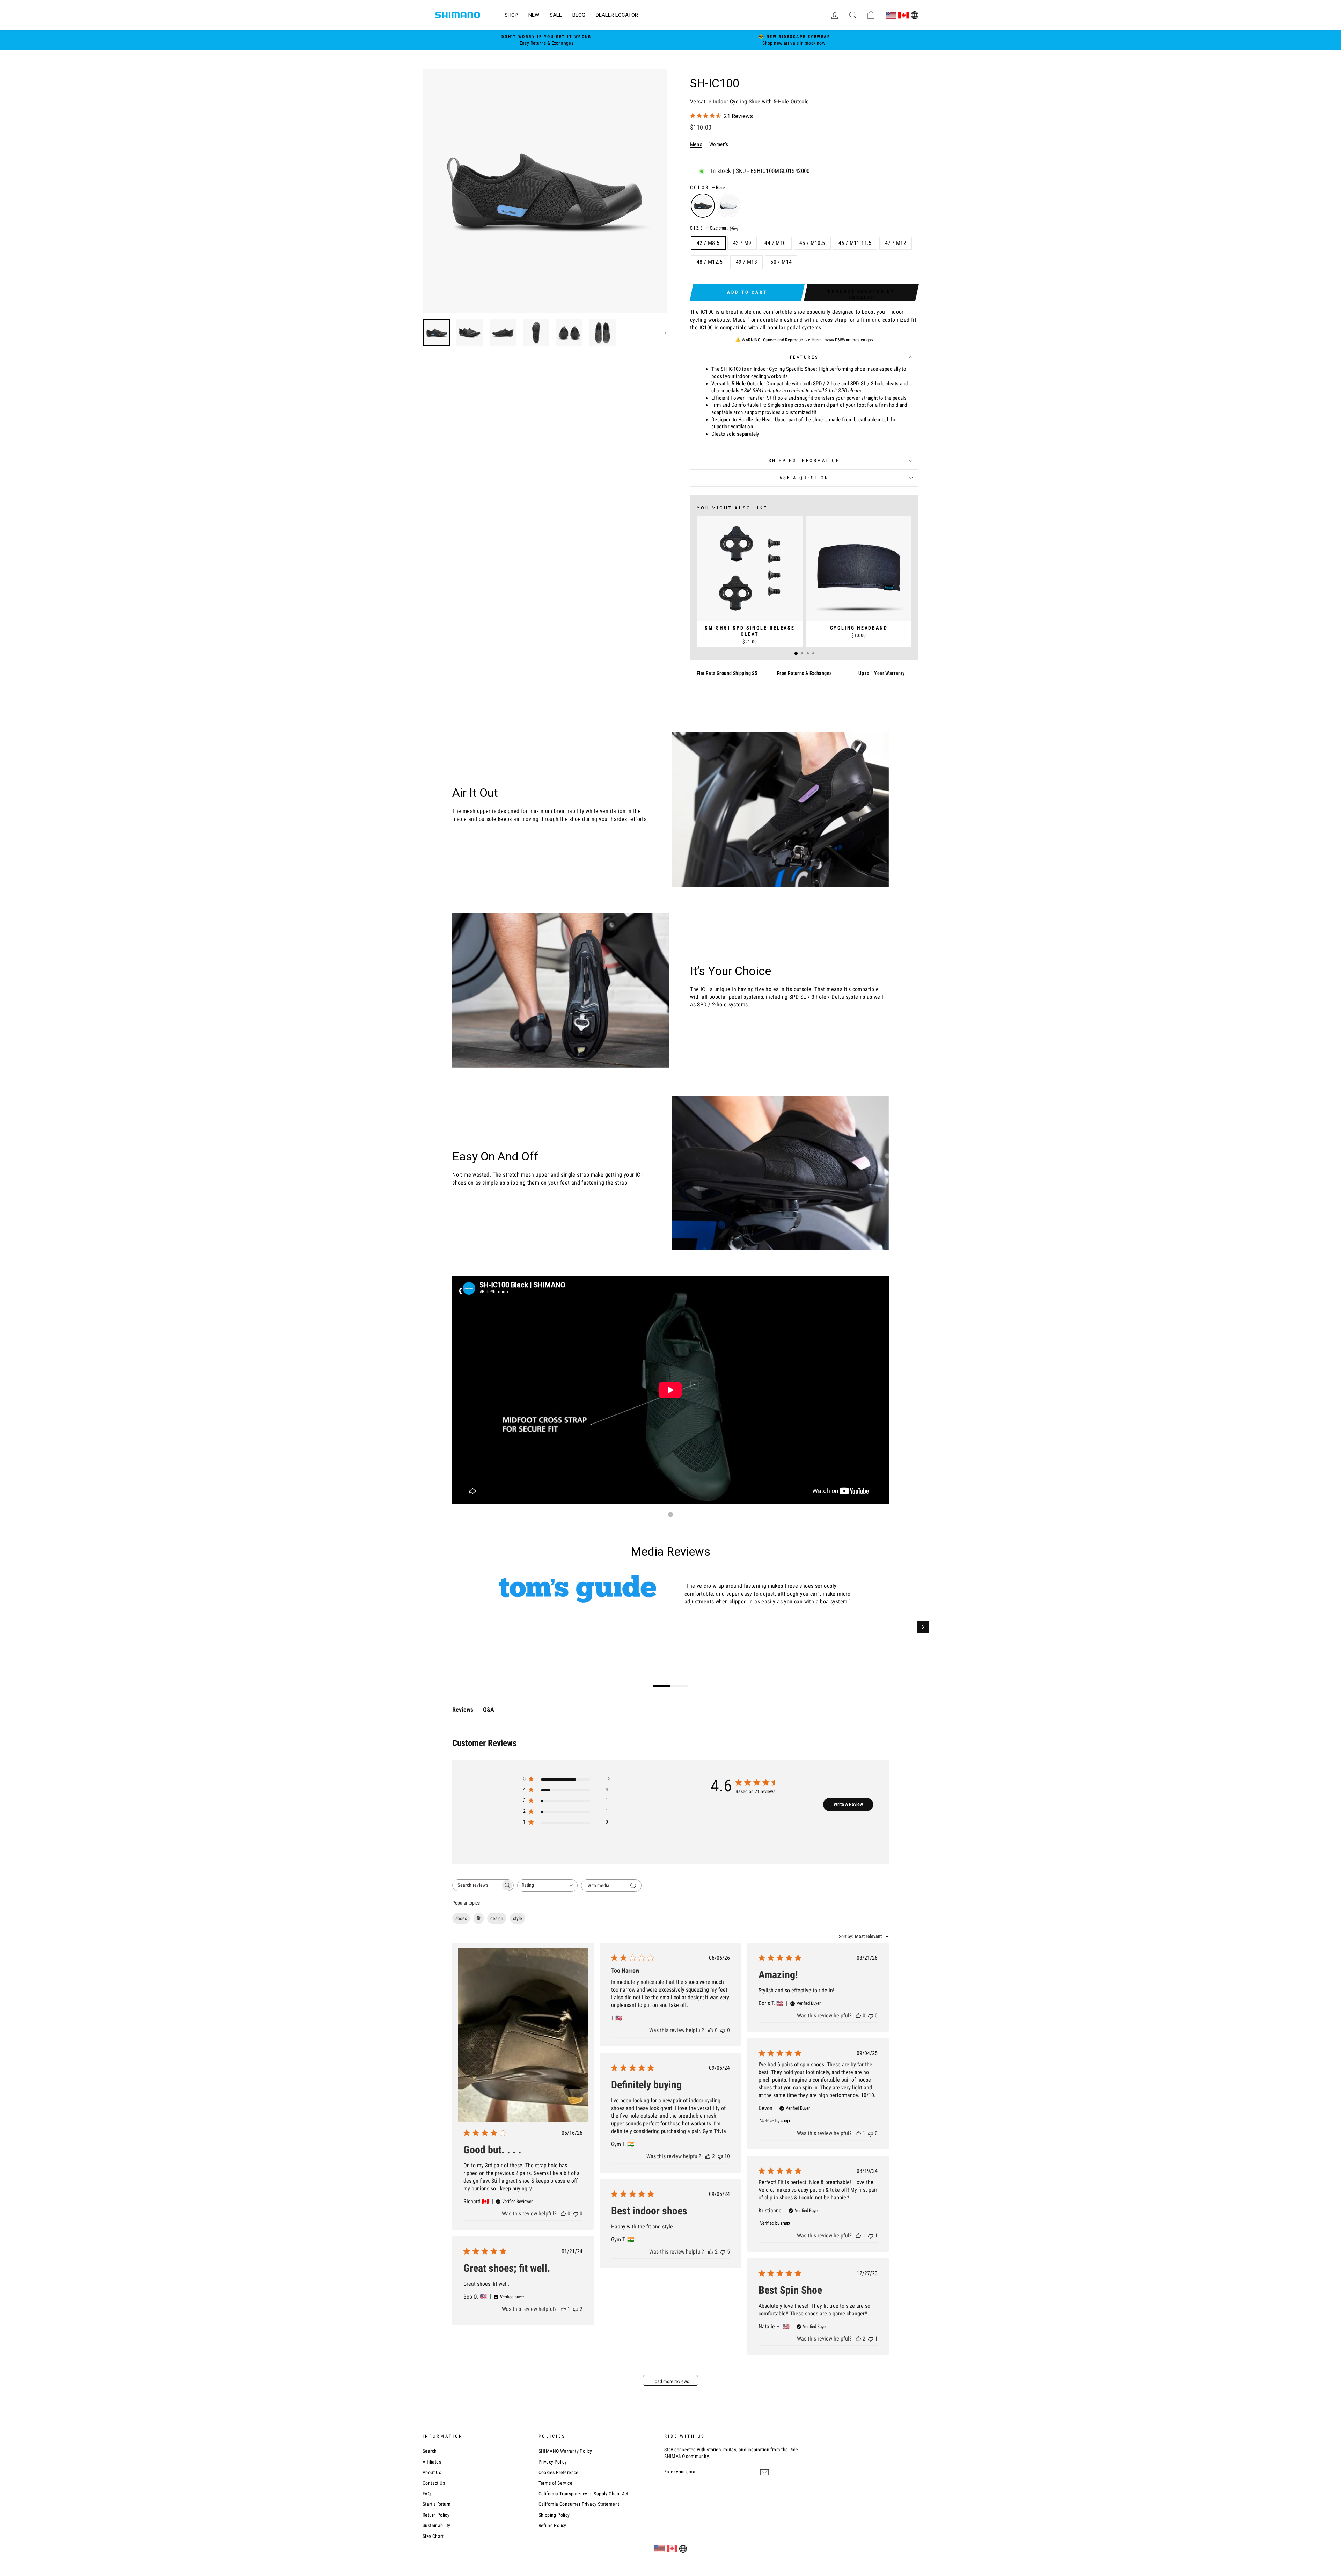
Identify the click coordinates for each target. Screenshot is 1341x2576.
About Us (432, 2472)
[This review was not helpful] (720, 2156)
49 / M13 (746, 262)
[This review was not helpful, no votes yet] (576, 2214)
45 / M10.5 (812, 243)
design (497, 1918)
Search (430, 2451)
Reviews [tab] (463, 1709)
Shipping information (804, 461)
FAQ (427, 2494)
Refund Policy (552, 2525)
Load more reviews (671, 2381)
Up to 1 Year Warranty (881, 673)
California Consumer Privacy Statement (579, 2504)
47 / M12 (896, 243)
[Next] (923, 1627)
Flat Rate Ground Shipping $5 (727, 673)
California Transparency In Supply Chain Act (584, 2494)
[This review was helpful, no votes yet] (563, 2214)
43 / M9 (742, 243)
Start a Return (437, 2504)
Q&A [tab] (489, 1709)
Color (708, 187)
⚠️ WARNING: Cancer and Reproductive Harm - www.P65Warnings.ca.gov (804, 340)
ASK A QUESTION (804, 478)
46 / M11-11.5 (855, 243)
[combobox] (547, 1886)
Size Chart (433, 2536)
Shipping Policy (554, 2515)
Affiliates (432, 2462)
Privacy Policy (553, 2462)
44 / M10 (775, 243)
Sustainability (437, 2525)
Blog (579, 15)
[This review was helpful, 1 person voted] (858, 2133)
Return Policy (436, 2515)
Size (709, 228)
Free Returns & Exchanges (804, 673)
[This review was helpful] (708, 2156)
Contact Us (434, 2483)
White (728, 206)
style (518, 1918)
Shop (511, 15)
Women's (719, 144)
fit (479, 1918)
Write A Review (848, 1804)
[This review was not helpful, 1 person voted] (871, 2236)
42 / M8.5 (708, 243)
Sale (556, 15)
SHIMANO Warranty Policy (565, 2451)
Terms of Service (555, 2483)
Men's (696, 144)
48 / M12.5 (710, 262)
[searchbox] (477, 1885)
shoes (461, 1918)
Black (703, 206)
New (534, 15)
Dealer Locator (617, 15)
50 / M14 (781, 262)
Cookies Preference (559, 2472)
